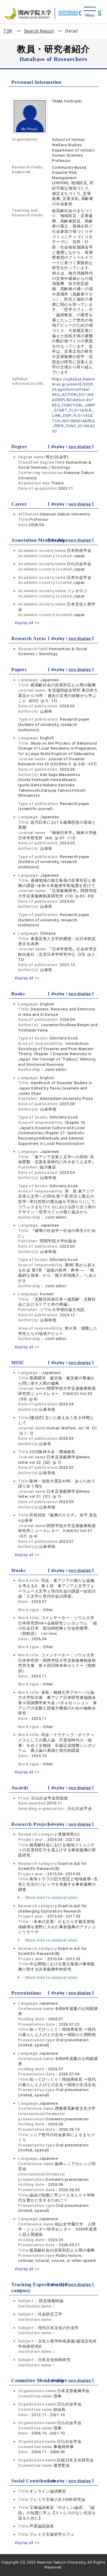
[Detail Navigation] (90, 12)
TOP (8, 31)
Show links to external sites (51, 1898)
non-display (80, 447)
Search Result (39, 31)
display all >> (27, 623)
